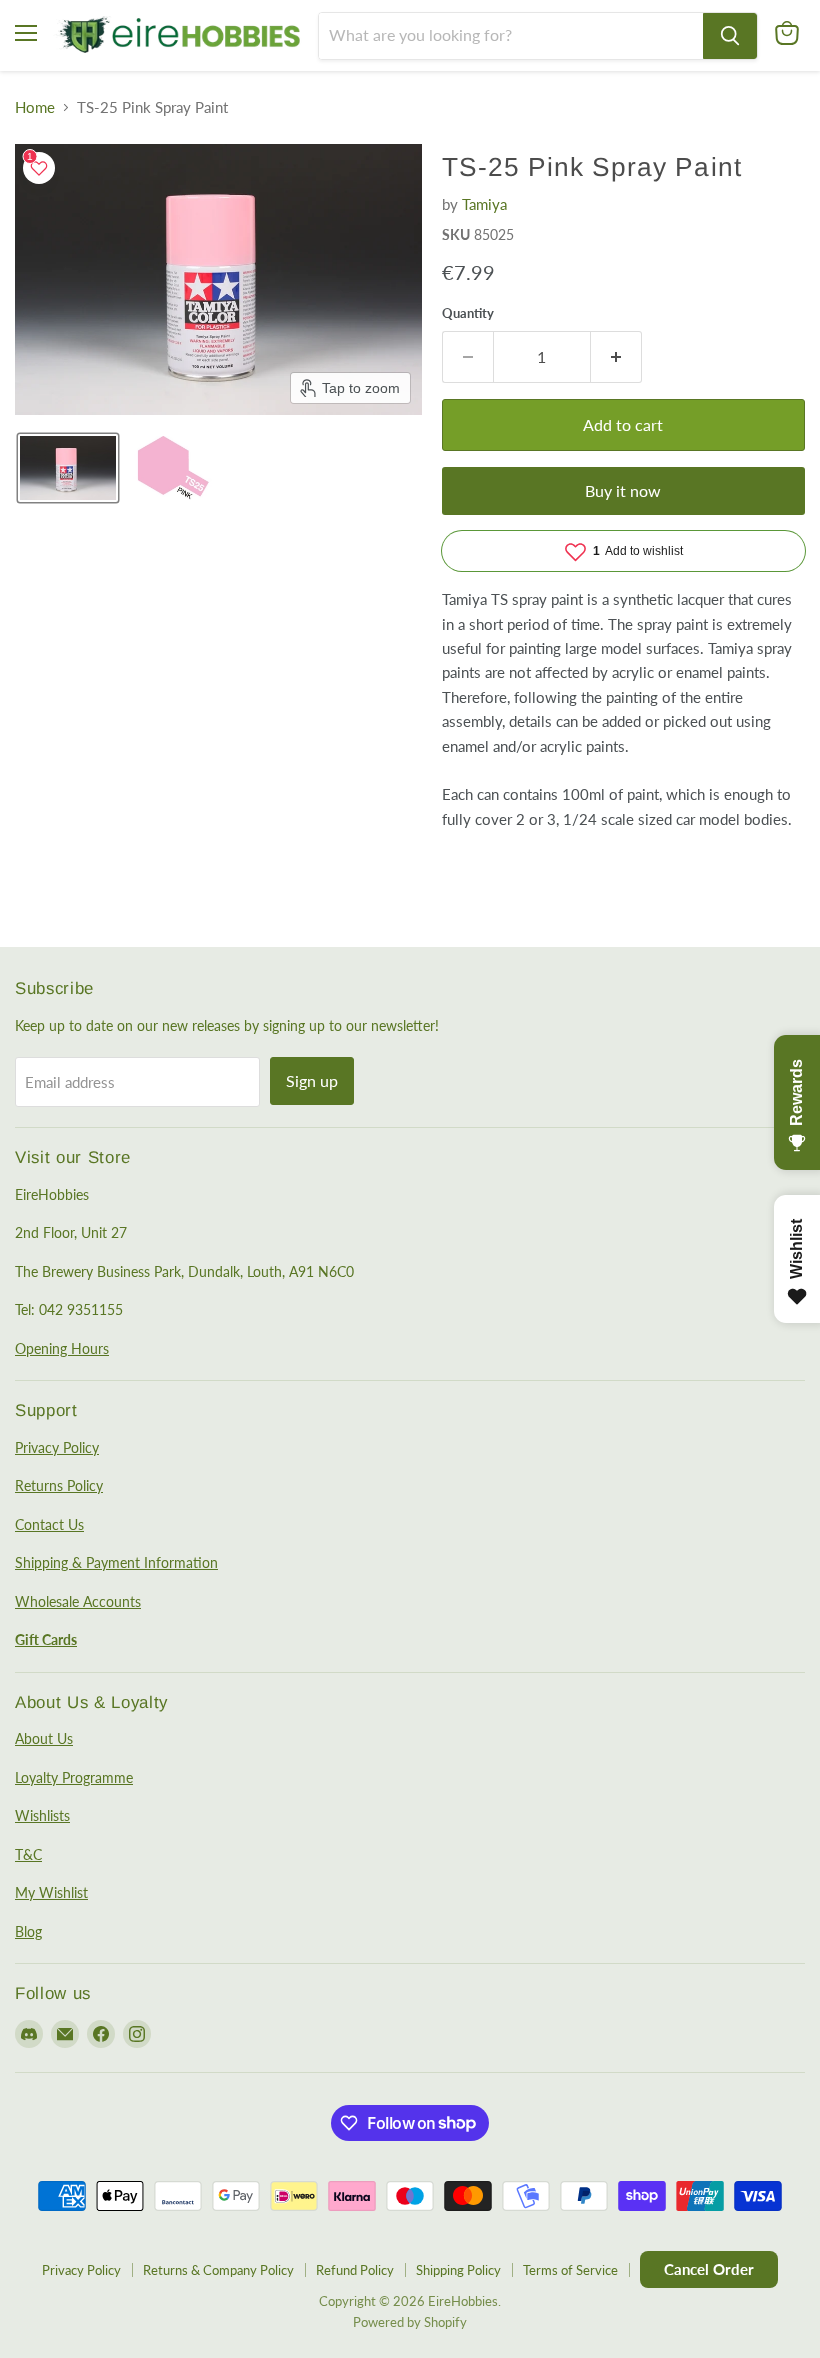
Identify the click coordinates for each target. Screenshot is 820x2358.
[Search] (730, 36)
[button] (68, 468)
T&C (28, 1854)
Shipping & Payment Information (116, 1562)
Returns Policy (59, 1485)
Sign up (312, 1080)
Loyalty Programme (74, 1777)
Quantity (468, 313)
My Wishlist (51, 1892)
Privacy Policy (57, 1447)
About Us (44, 1738)
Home (35, 107)
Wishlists (42, 1815)
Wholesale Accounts (78, 1601)
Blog (28, 1931)
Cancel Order (709, 2269)
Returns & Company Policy (218, 2270)
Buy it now (623, 490)
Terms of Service (570, 2270)
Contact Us (49, 1524)
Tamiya (484, 204)
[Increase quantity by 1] (616, 357)
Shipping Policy (458, 2270)
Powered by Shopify (410, 2322)
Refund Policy (355, 2270)
